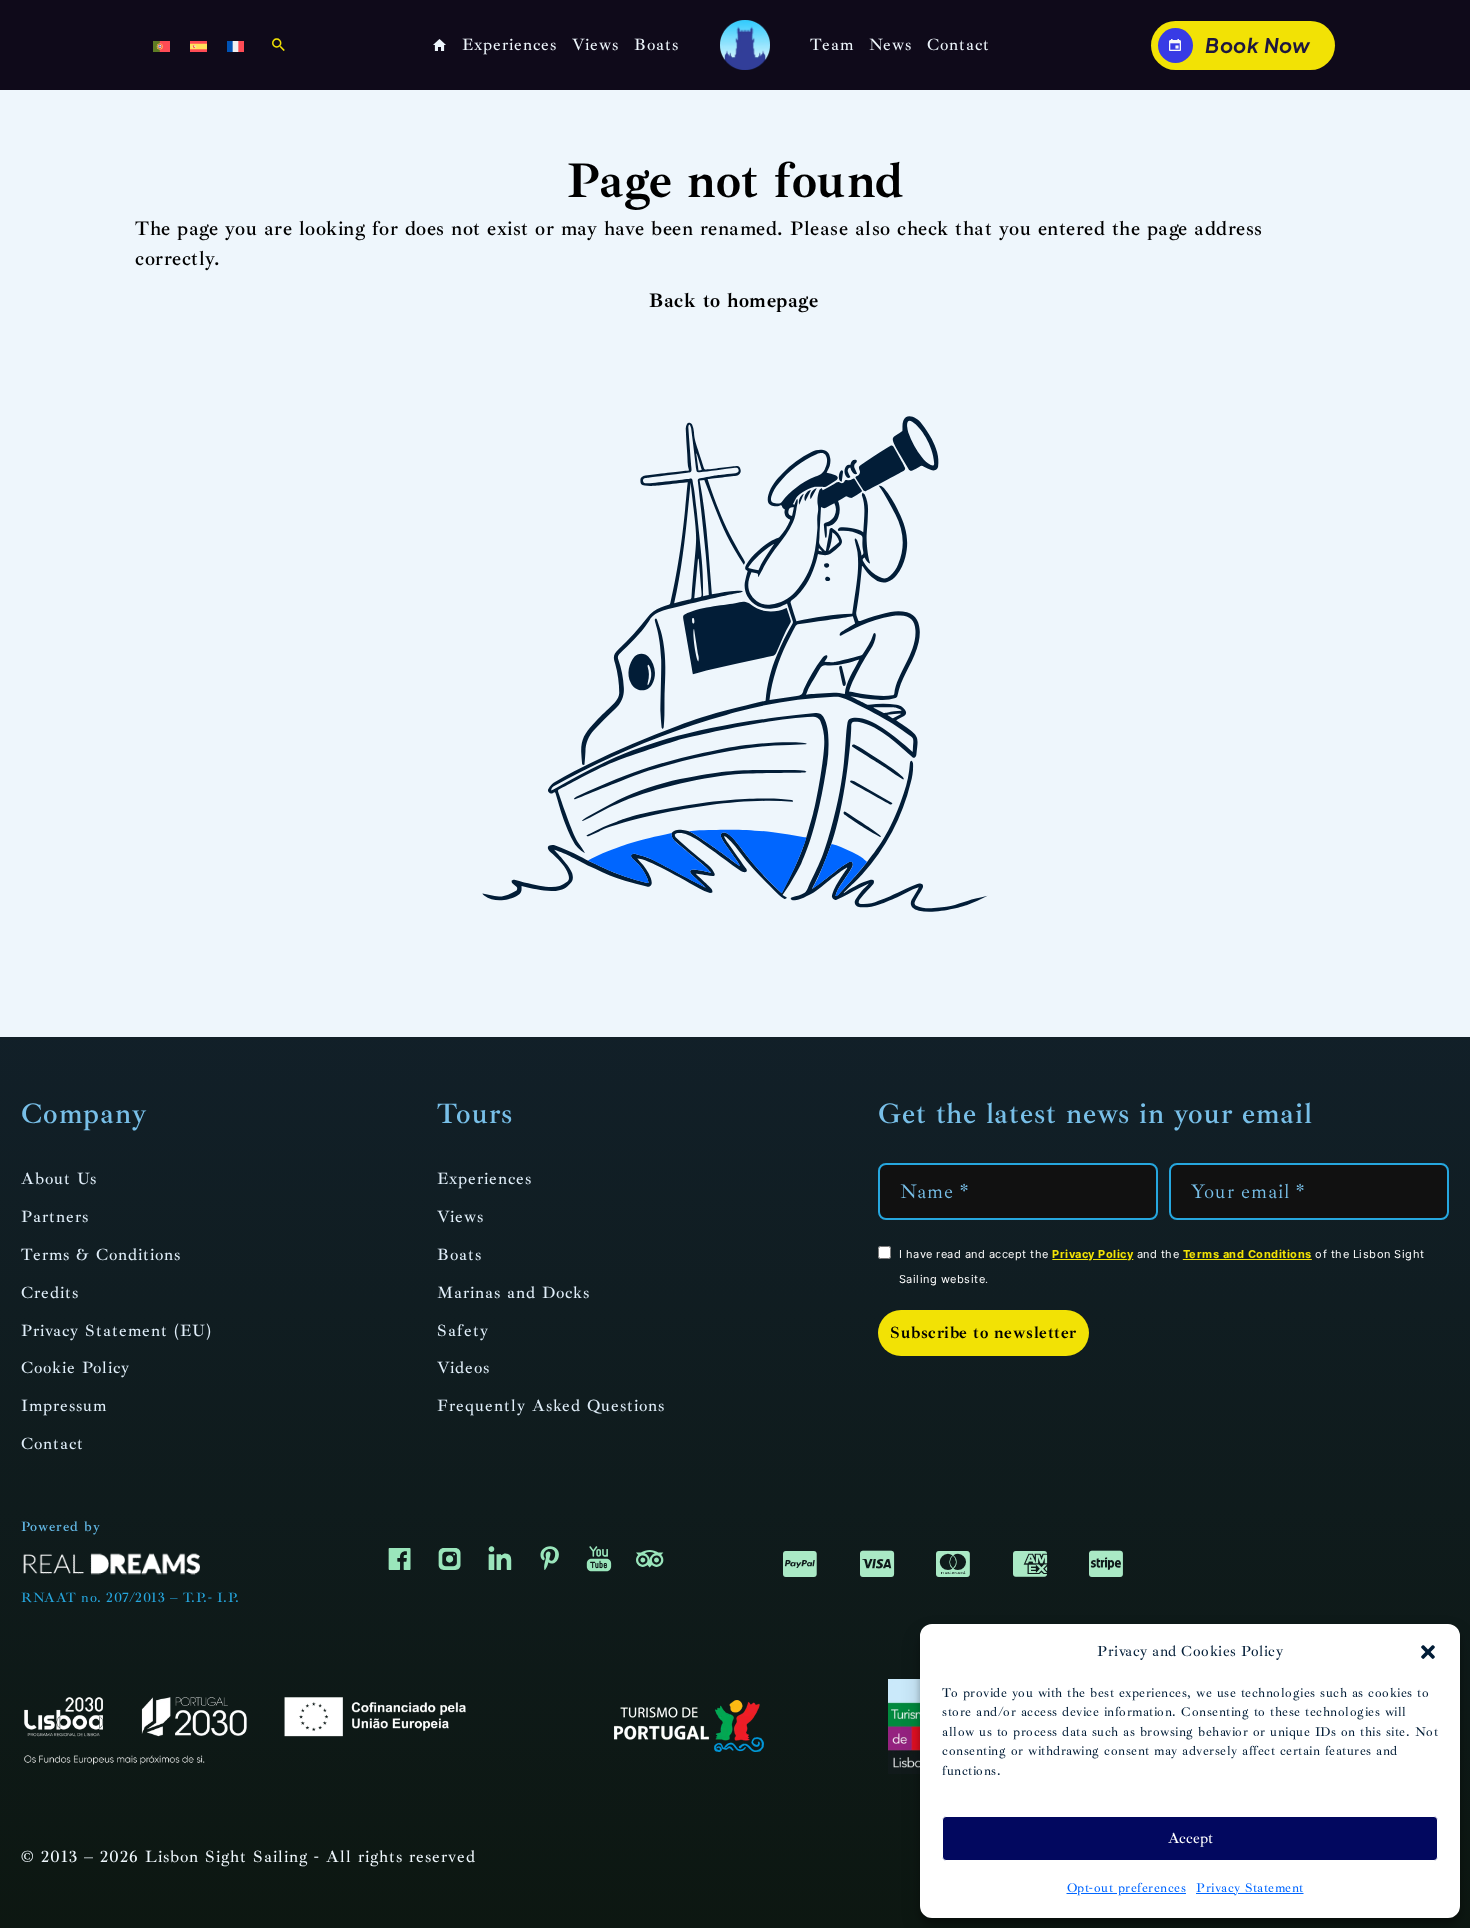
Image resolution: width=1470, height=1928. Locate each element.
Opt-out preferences (1127, 1888)
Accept (1190, 1838)
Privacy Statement (1250, 1888)
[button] (1428, 1652)
